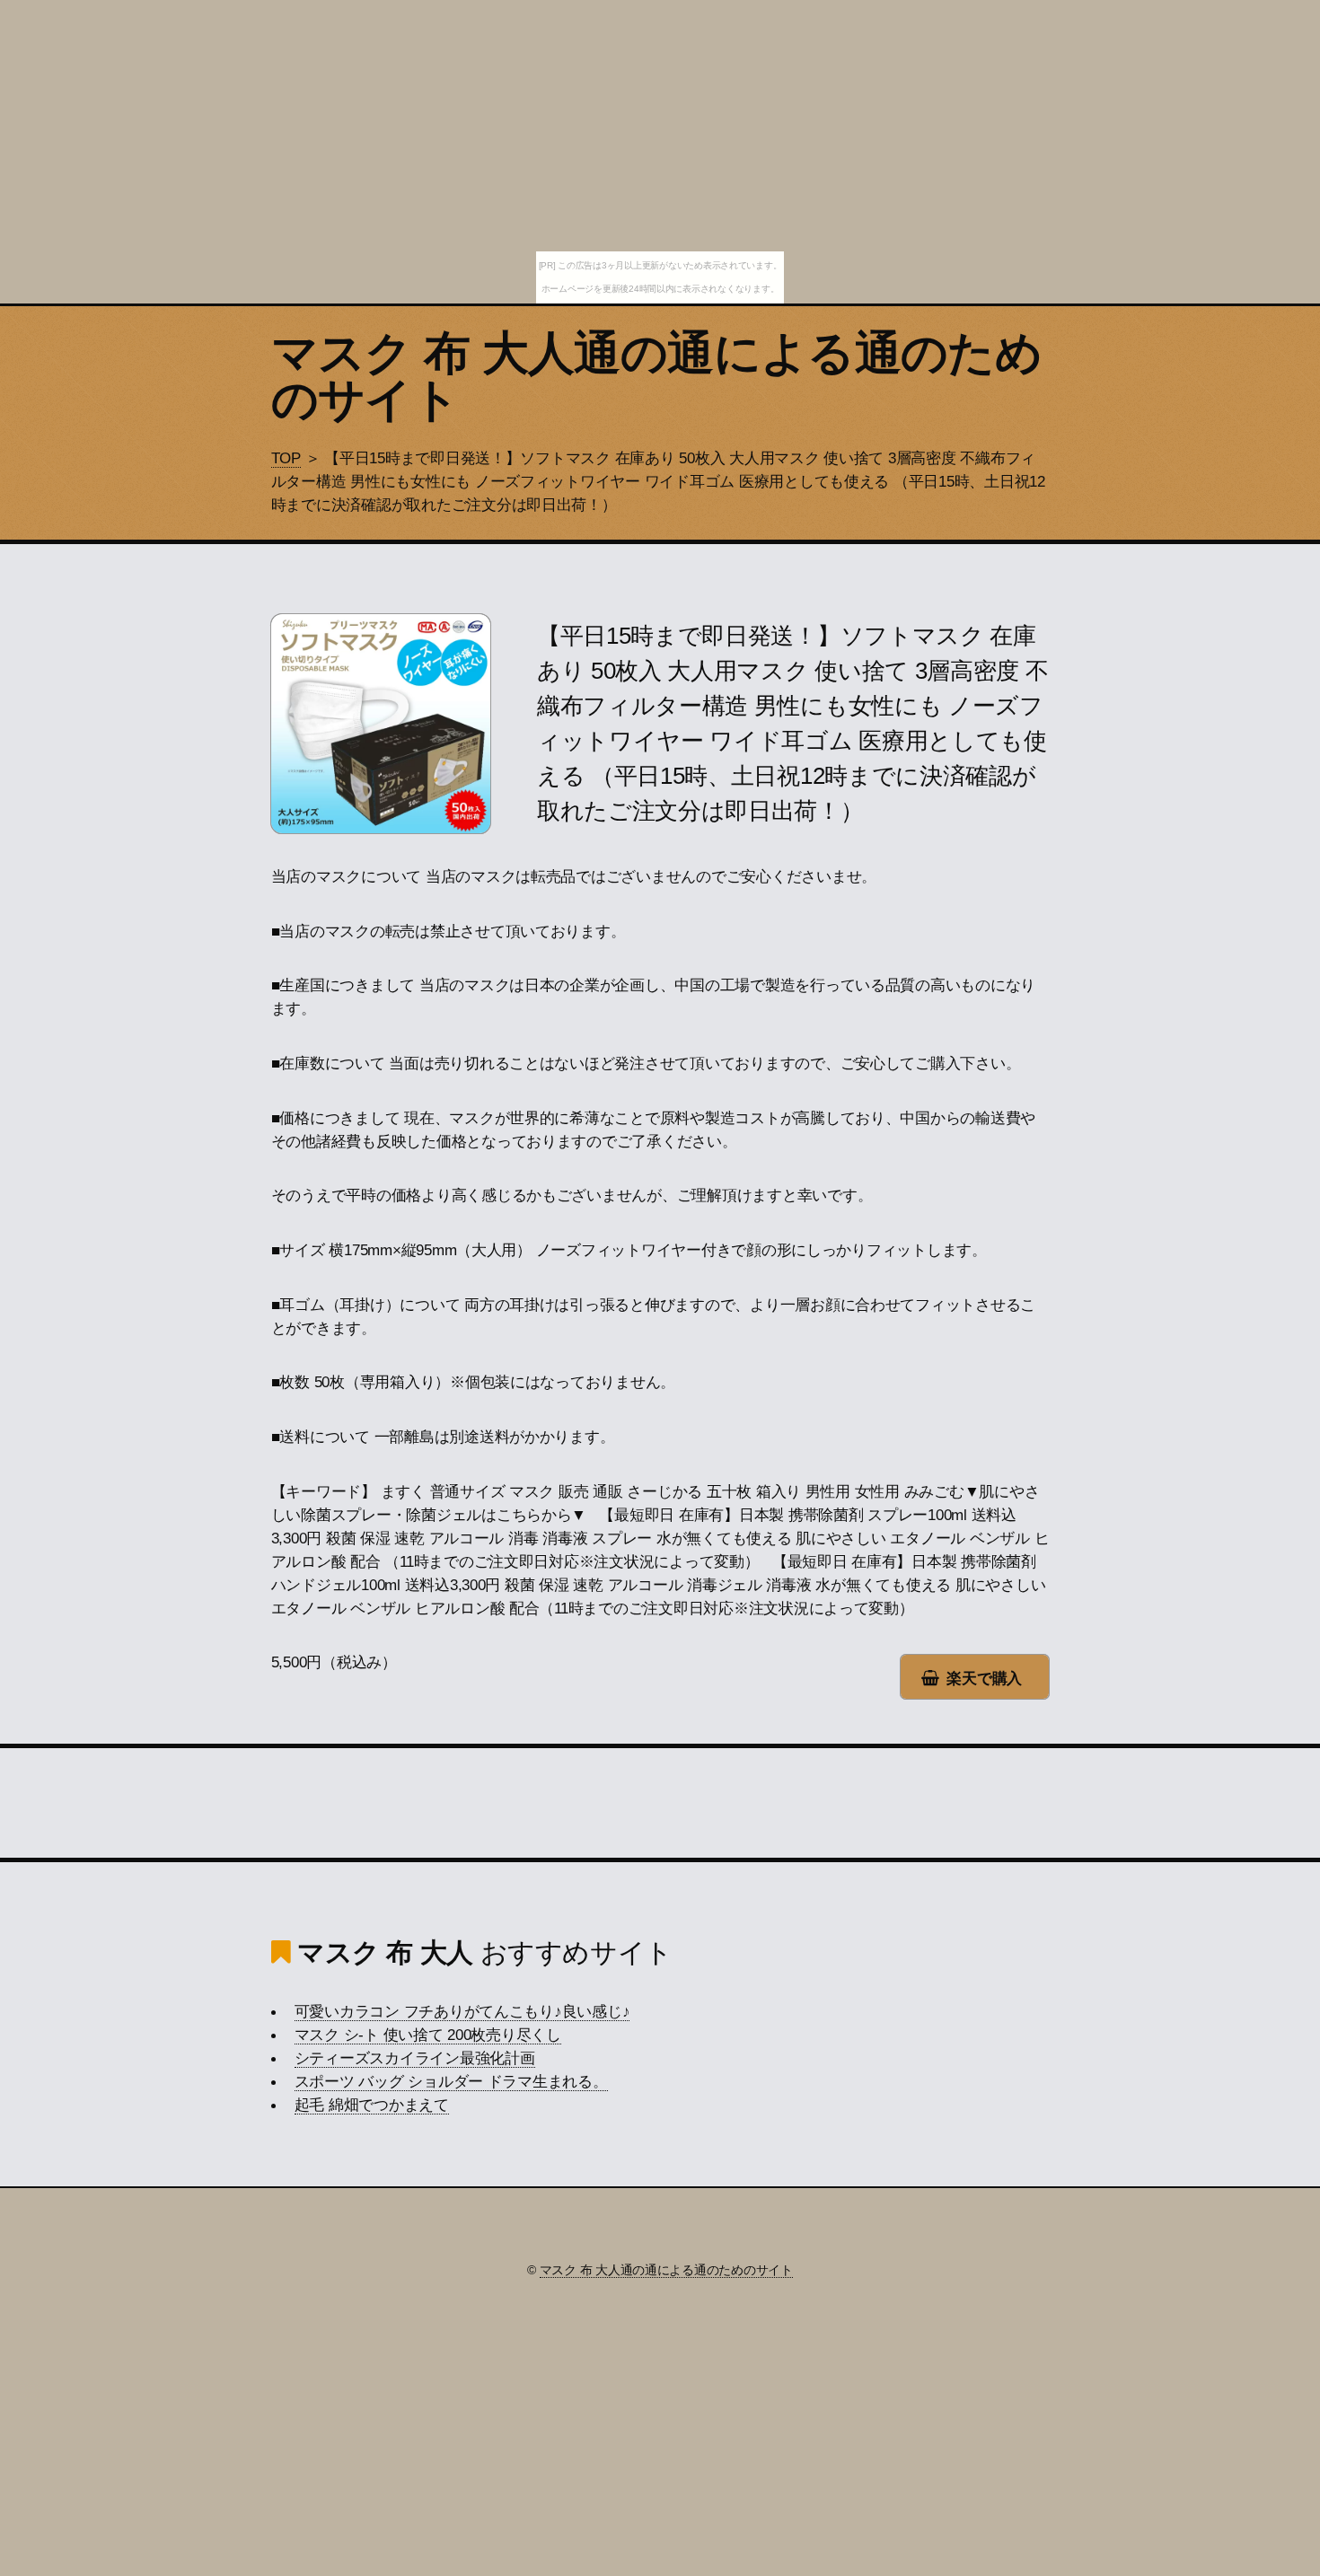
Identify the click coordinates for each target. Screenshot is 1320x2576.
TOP (286, 458)
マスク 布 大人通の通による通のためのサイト (656, 376)
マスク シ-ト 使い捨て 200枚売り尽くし (428, 2035)
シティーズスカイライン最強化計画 (415, 2058)
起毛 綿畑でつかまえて (372, 2105)
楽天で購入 (984, 1678)
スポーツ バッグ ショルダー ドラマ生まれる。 (451, 2081)
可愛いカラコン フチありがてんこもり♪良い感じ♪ (462, 2011)
